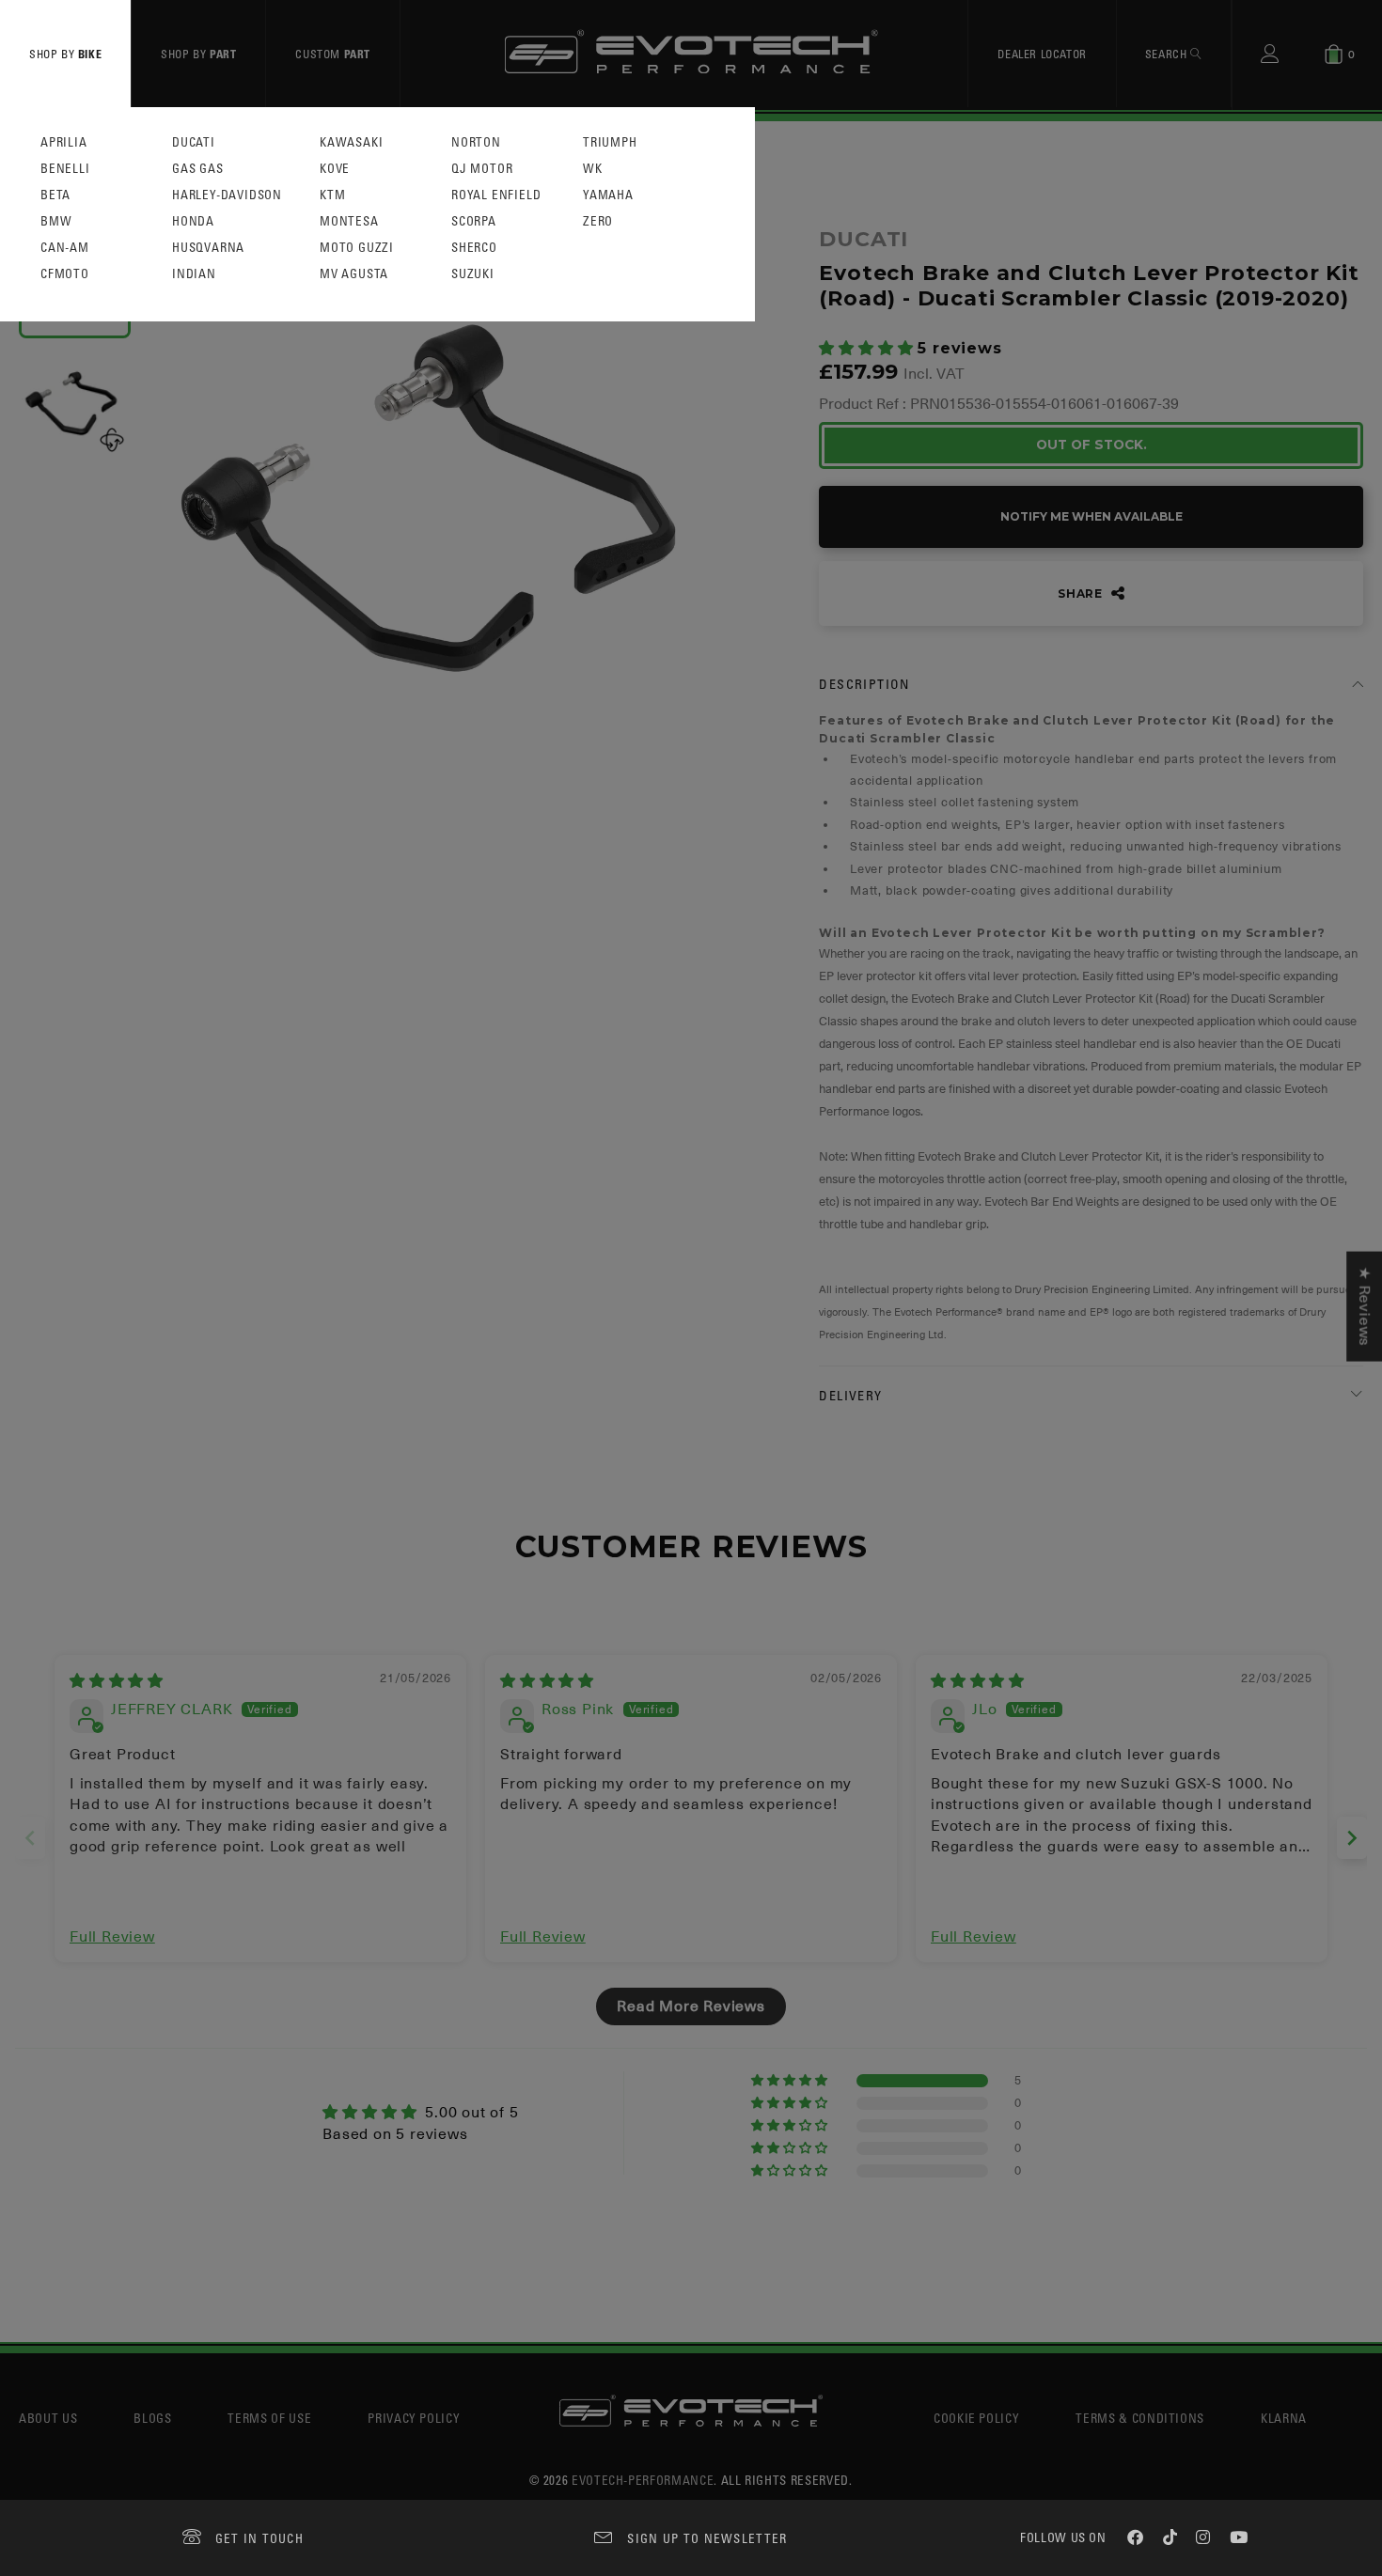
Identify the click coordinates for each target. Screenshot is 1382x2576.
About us (48, 2418)
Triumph (610, 142)
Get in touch (260, 2538)
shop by (65, 54)
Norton (476, 142)
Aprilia (64, 142)
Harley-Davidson (227, 195)
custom (333, 54)
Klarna (1284, 2418)
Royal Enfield (496, 195)
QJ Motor (482, 169)
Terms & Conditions (1140, 2418)
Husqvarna (208, 248)
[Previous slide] (30, 1838)
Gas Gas (198, 169)
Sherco (474, 248)
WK (593, 169)
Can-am (65, 248)
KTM (332, 195)
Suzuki (473, 274)
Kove (335, 169)
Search (1168, 54)
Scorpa (474, 221)
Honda (193, 221)
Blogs (152, 2418)
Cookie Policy (976, 2418)
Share (1082, 593)
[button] (868, 349)
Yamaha (608, 195)
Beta (55, 195)
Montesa (349, 221)
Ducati (194, 142)
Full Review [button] (112, 1937)
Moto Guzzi (357, 248)
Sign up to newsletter (707, 2538)
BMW (56, 221)
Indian (194, 274)
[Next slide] (1352, 1838)
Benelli (65, 169)
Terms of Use (269, 2418)
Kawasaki (351, 142)
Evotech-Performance (643, 2480)
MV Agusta (354, 274)
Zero (598, 221)
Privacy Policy (414, 2418)
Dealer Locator (1042, 54)
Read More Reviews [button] (691, 2006)
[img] (117, 1681)
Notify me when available (1091, 516)
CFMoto (65, 274)
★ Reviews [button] (1364, 1306)
